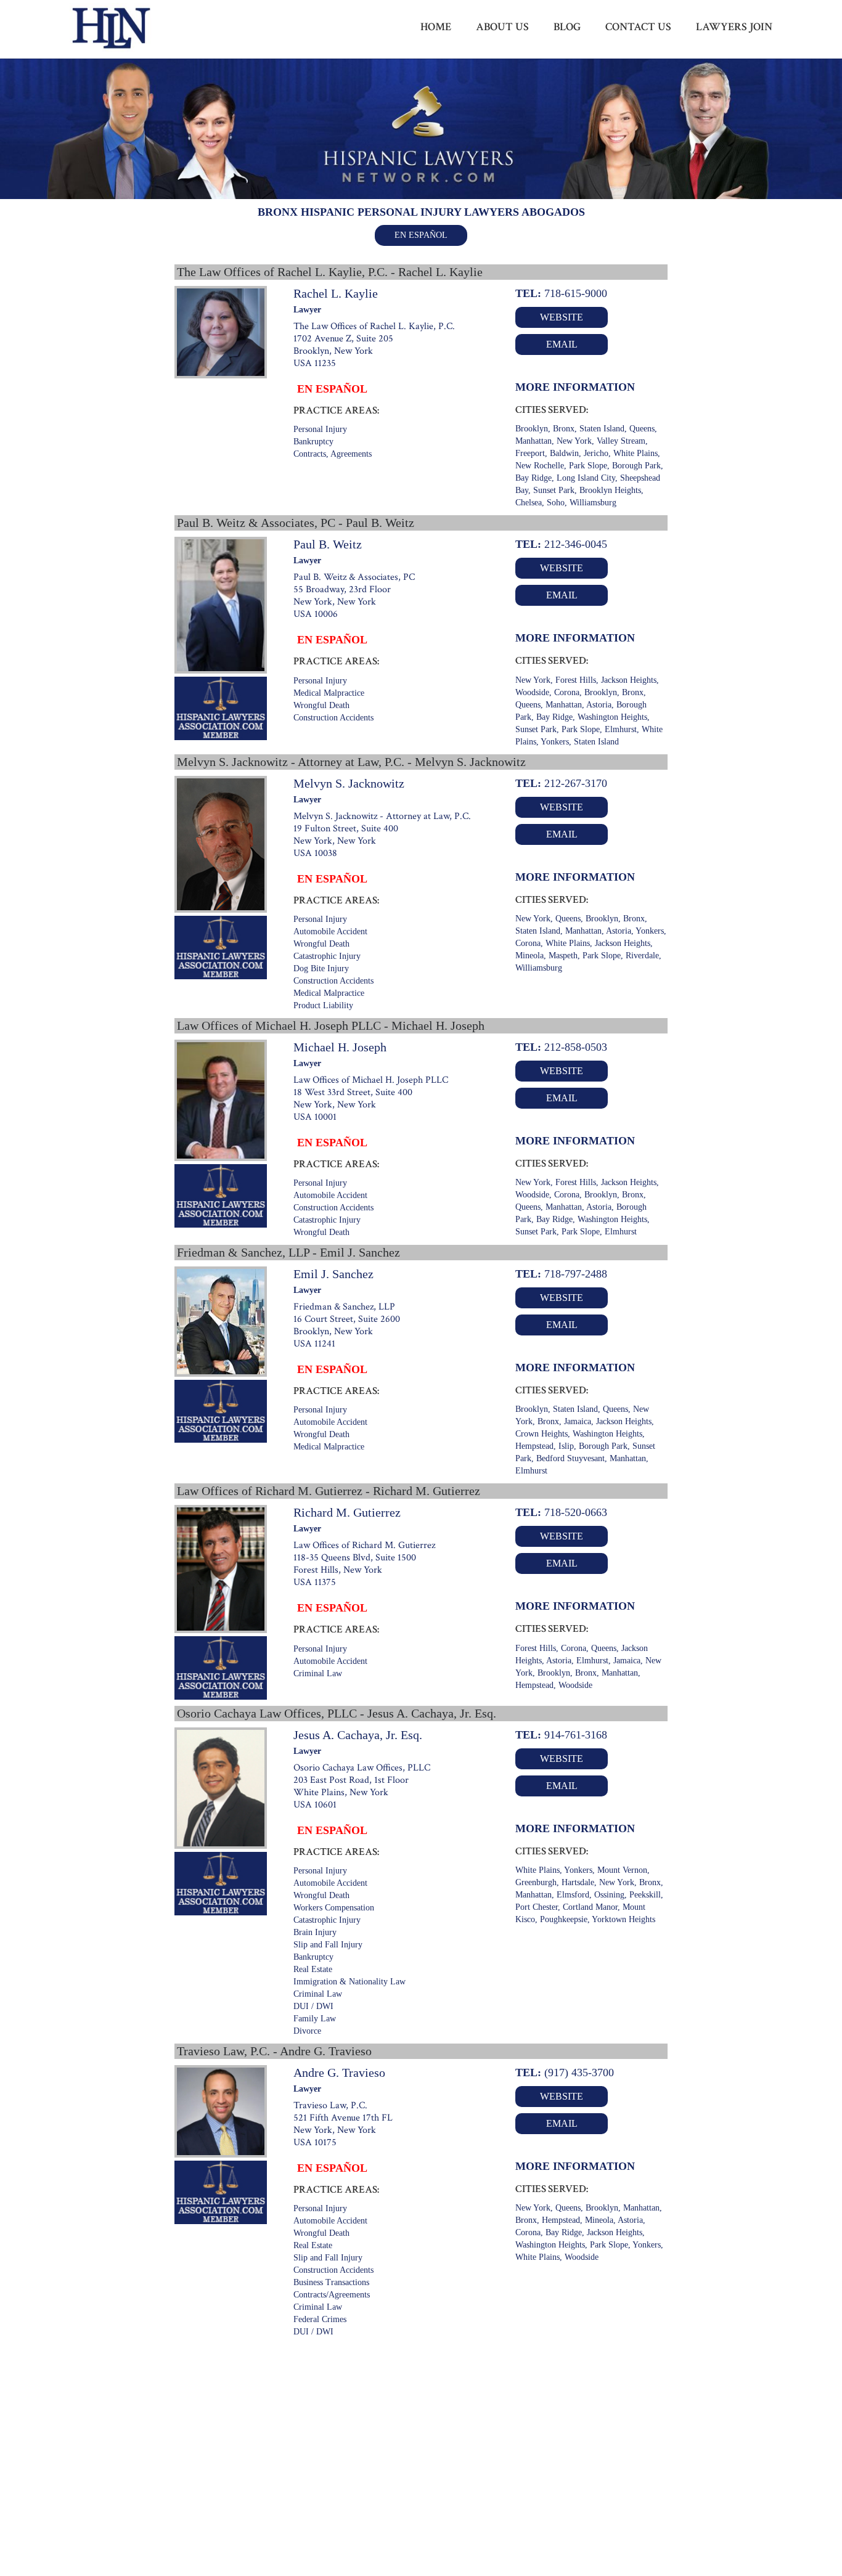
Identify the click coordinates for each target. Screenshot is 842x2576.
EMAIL (562, 344)
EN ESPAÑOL (421, 235)
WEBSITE (562, 317)
